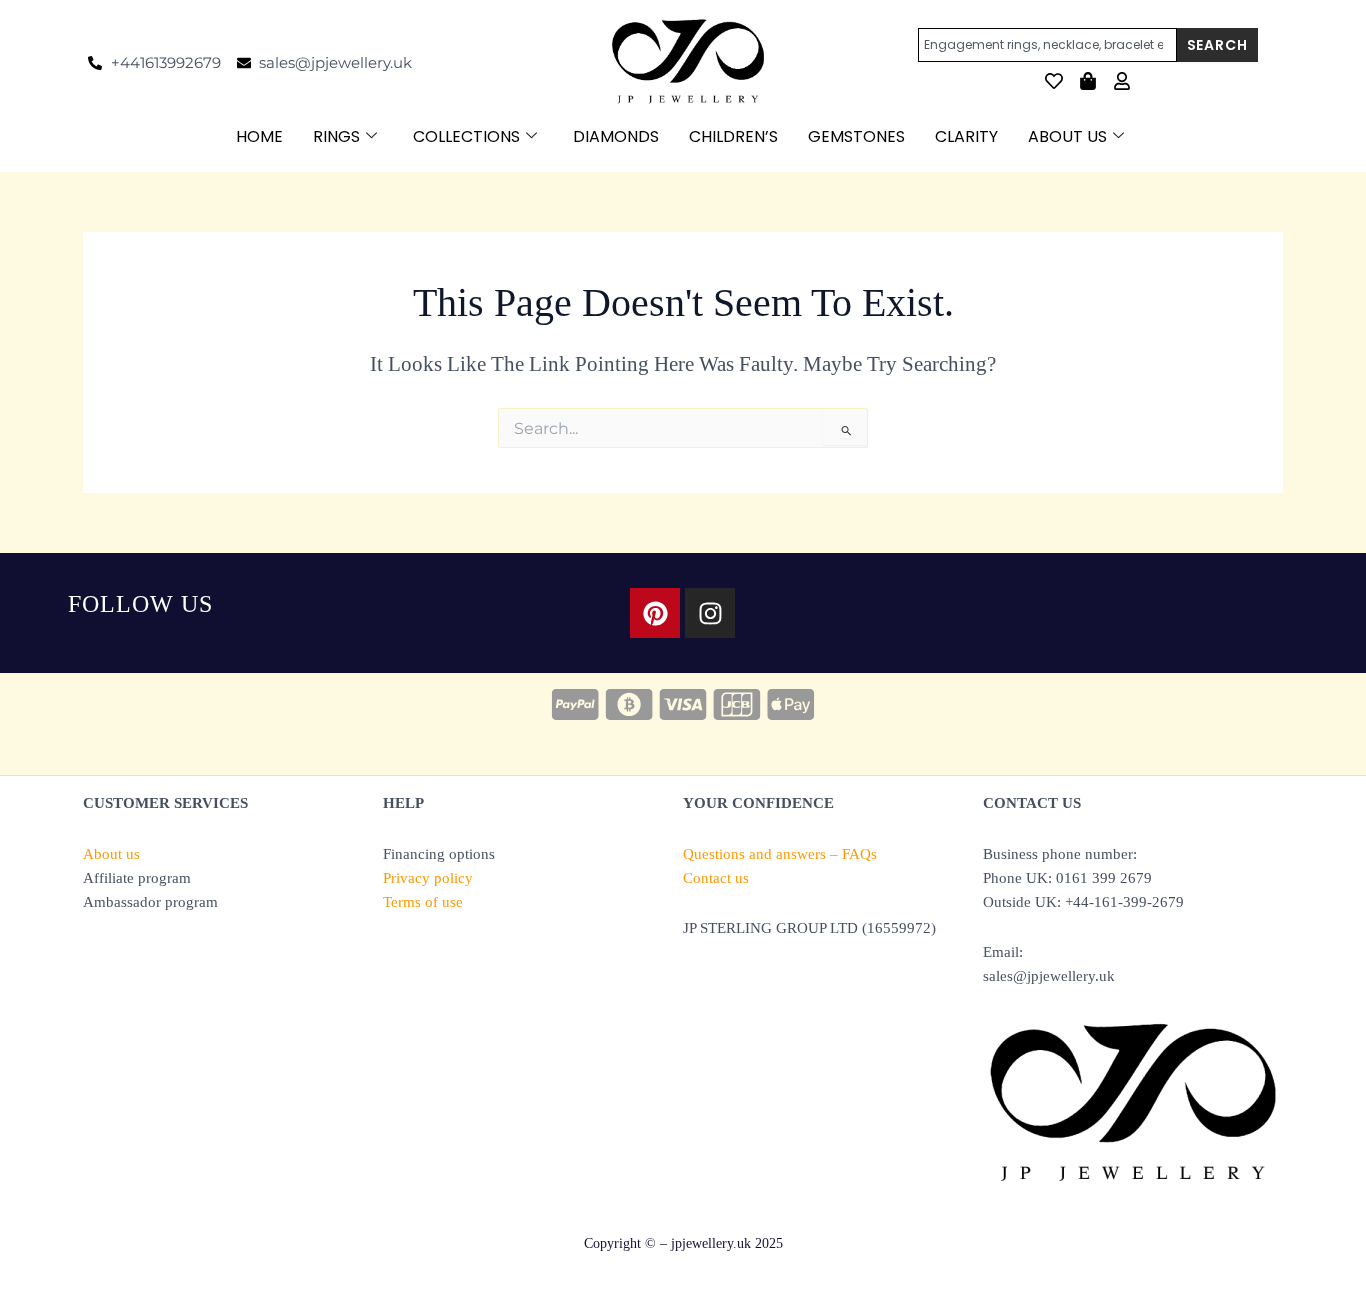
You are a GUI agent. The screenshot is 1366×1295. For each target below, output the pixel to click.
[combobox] (1047, 45)
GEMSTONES (856, 136)
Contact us (716, 878)
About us (111, 854)
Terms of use (423, 902)
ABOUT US (1067, 136)
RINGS (336, 136)
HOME (259, 136)
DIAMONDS (616, 136)
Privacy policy (428, 878)
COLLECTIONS (466, 136)
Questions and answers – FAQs (780, 854)
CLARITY (966, 136)
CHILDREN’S (733, 136)
